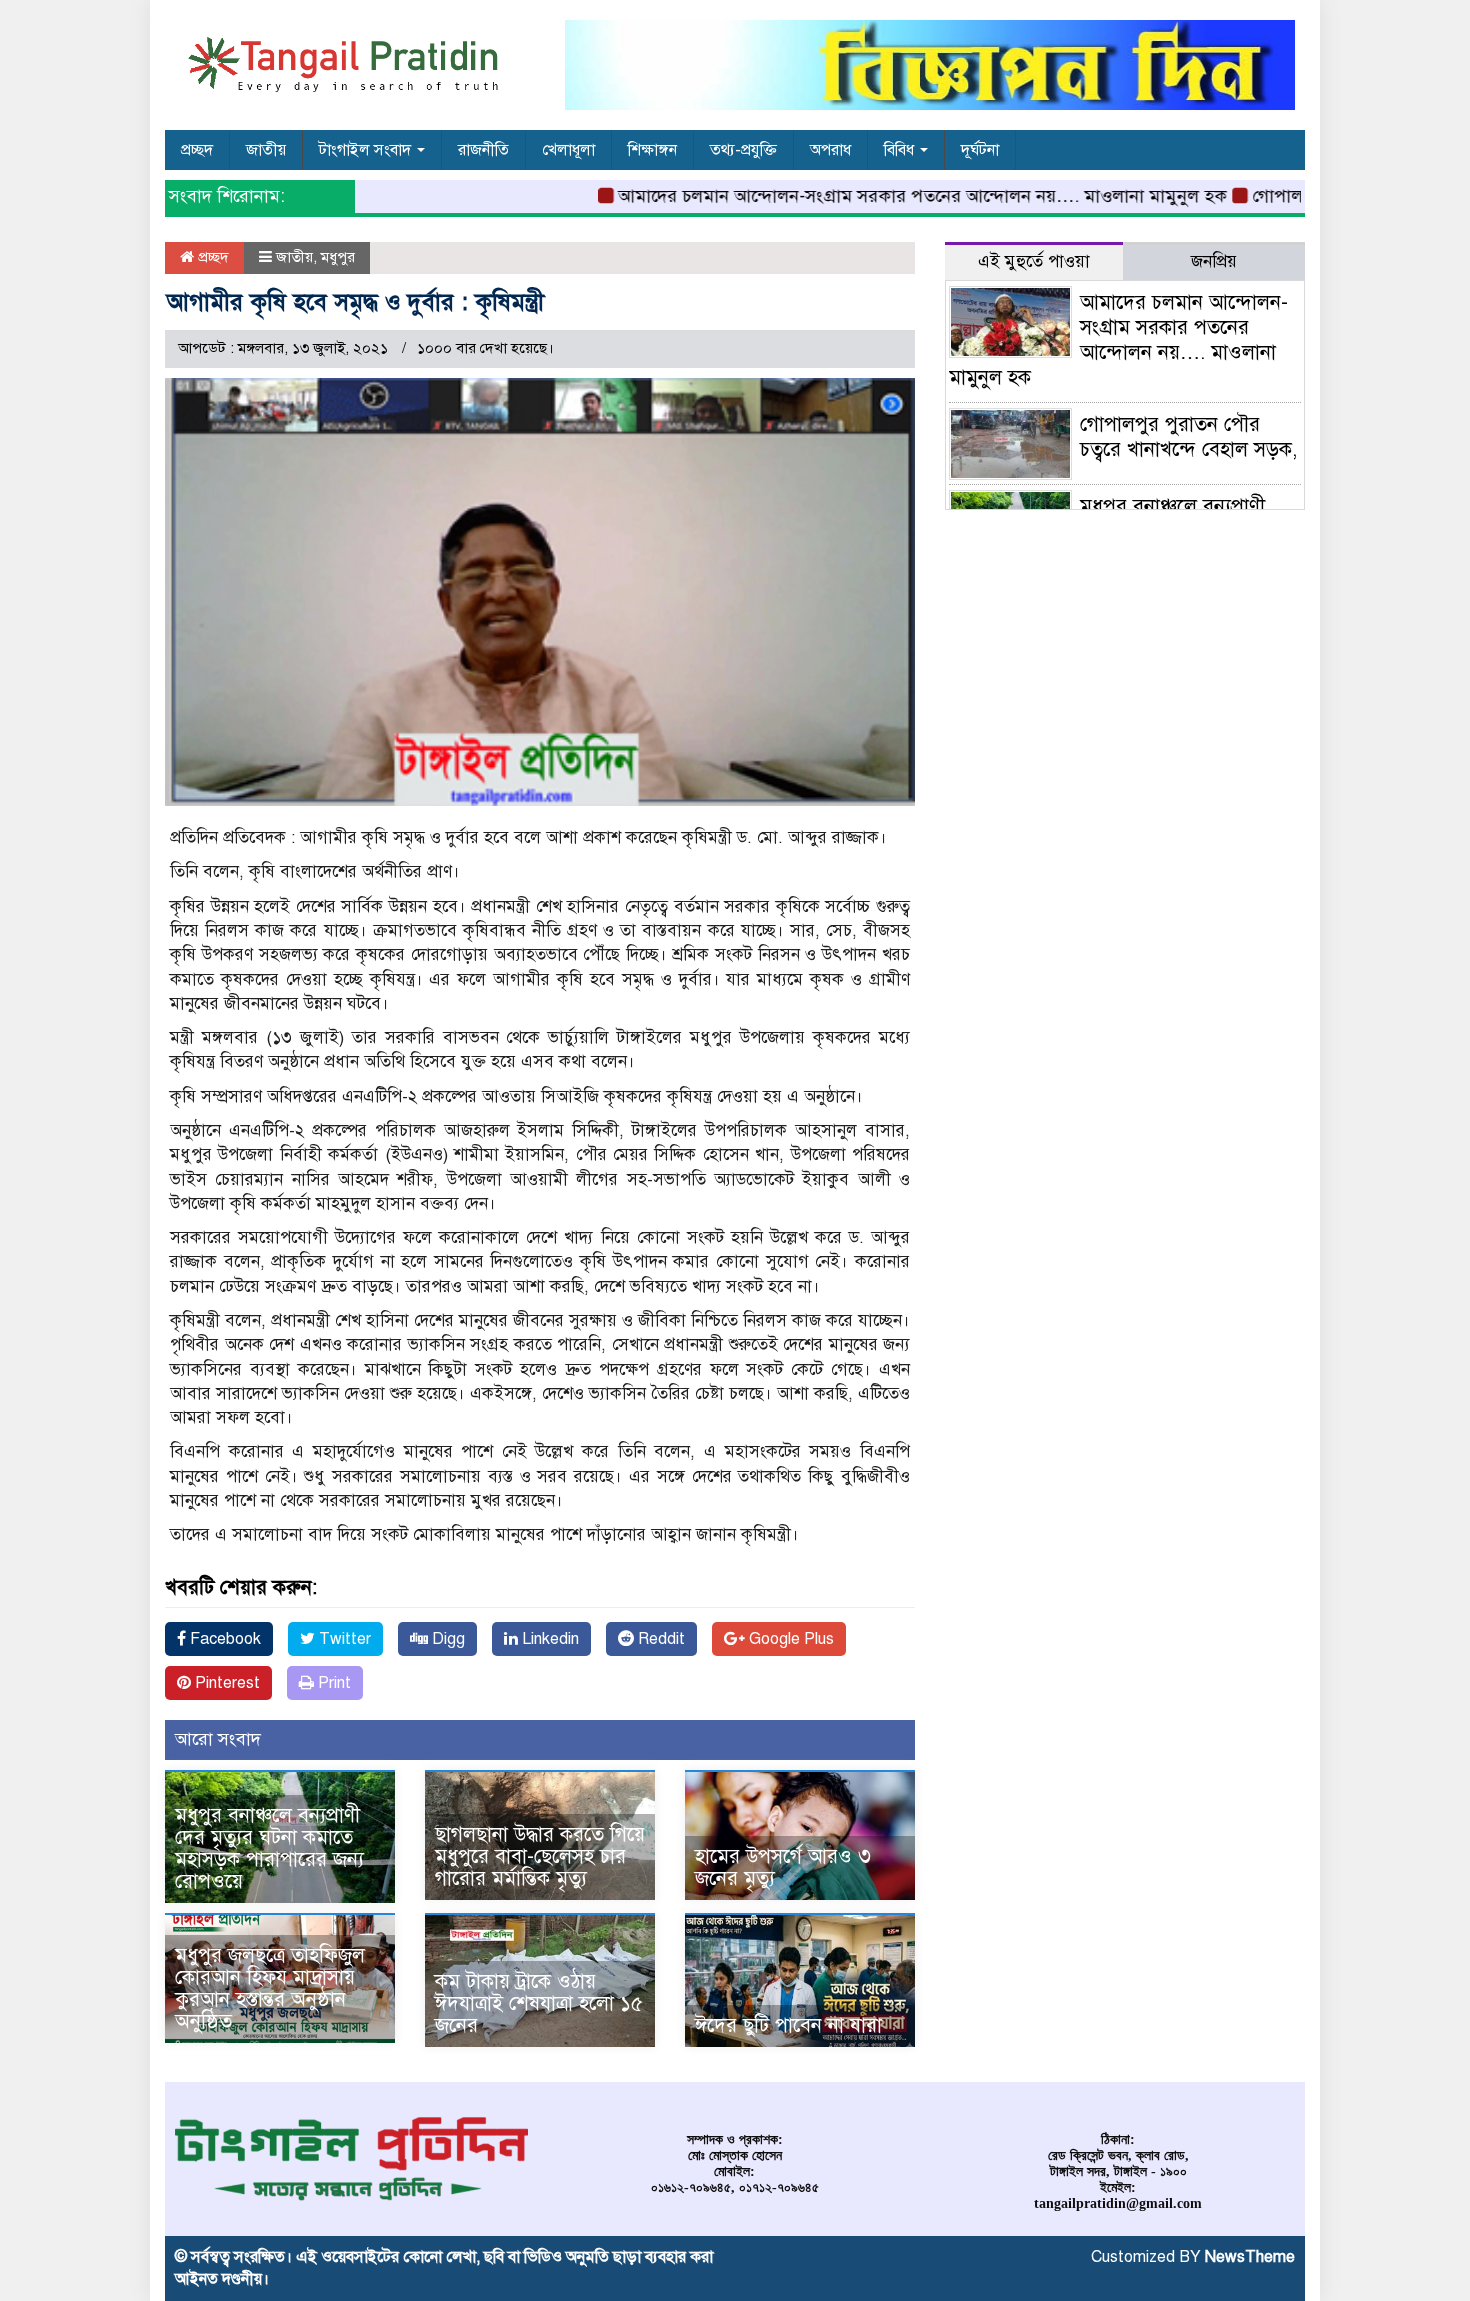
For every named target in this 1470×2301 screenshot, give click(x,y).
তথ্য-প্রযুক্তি (743, 150)
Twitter (343, 1639)
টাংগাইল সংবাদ (367, 150)
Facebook (223, 1639)
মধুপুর (338, 257)
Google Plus (789, 1639)
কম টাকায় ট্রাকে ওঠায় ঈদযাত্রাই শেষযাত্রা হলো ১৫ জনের (539, 2003)
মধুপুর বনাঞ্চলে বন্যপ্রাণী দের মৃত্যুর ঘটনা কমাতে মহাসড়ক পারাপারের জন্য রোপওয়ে (272, 1848)
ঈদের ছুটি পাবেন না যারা (788, 2025)
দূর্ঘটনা (980, 150)
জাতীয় (266, 150)
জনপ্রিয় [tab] (1214, 261)
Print (332, 1683)
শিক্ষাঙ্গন (652, 150)
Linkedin (548, 1639)
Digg (446, 1639)
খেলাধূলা (568, 150)
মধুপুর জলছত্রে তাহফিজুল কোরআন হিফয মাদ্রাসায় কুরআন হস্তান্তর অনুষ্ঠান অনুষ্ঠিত (270, 1988)
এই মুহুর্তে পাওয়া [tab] (1034, 261)
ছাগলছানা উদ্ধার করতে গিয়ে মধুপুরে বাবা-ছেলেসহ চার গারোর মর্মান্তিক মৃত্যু (540, 1856)
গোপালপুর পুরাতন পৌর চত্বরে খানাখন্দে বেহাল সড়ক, (1188, 437)
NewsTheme (1250, 2257)
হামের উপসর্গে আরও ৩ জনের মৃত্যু (783, 1867)
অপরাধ (830, 150)
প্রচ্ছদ (197, 150)
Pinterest (225, 1683)
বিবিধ (901, 150)
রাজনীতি (483, 150)
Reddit (659, 1639)
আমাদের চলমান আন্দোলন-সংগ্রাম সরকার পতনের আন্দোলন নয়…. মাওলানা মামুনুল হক (882, 196)
